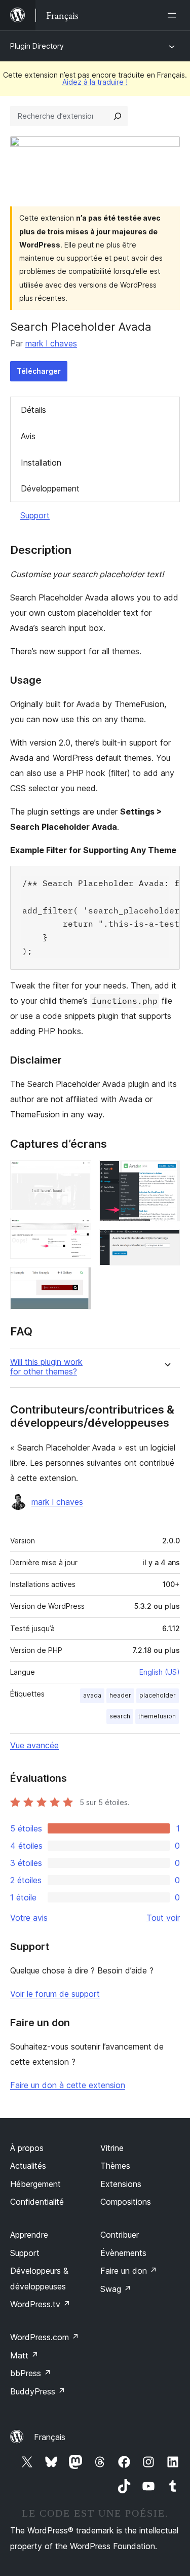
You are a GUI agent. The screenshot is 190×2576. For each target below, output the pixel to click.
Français (50, 2437)
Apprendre (29, 2235)
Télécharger (39, 371)
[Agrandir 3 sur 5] (78, 1281)
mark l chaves (51, 343)
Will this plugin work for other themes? (46, 1367)
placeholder (158, 1695)
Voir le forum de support (55, 1994)
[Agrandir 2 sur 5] (78, 1231)
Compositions (126, 2202)
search (120, 1716)
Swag (116, 2289)
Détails (33, 410)
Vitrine (112, 2148)
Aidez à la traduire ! (95, 82)
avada (92, 1695)
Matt (24, 2355)
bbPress (31, 2373)
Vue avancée (34, 1745)
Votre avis (29, 1918)
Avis (28, 436)
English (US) (160, 1672)
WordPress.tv (40, 2304)
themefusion (157, 1716)
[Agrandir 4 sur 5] (166, 1174)
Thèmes (115, 2166)
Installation (41, 463)
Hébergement (35, 2184)
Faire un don (129, 2271)
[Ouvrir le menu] (174, 15)
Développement (50, 488)
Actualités (28, 2166)
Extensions (121, 2184)
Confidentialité (37, 2202)
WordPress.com (45, 2337)
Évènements (123, 2253)
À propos (27, 2148)
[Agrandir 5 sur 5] (166, 1243)
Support (35, 515)
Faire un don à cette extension (68, 2085)
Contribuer (120, 2235)
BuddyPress (38, 2391)
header (120, 1695)
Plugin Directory (37, 46)
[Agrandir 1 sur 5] (78, 1174)
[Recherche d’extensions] (118, 116)
